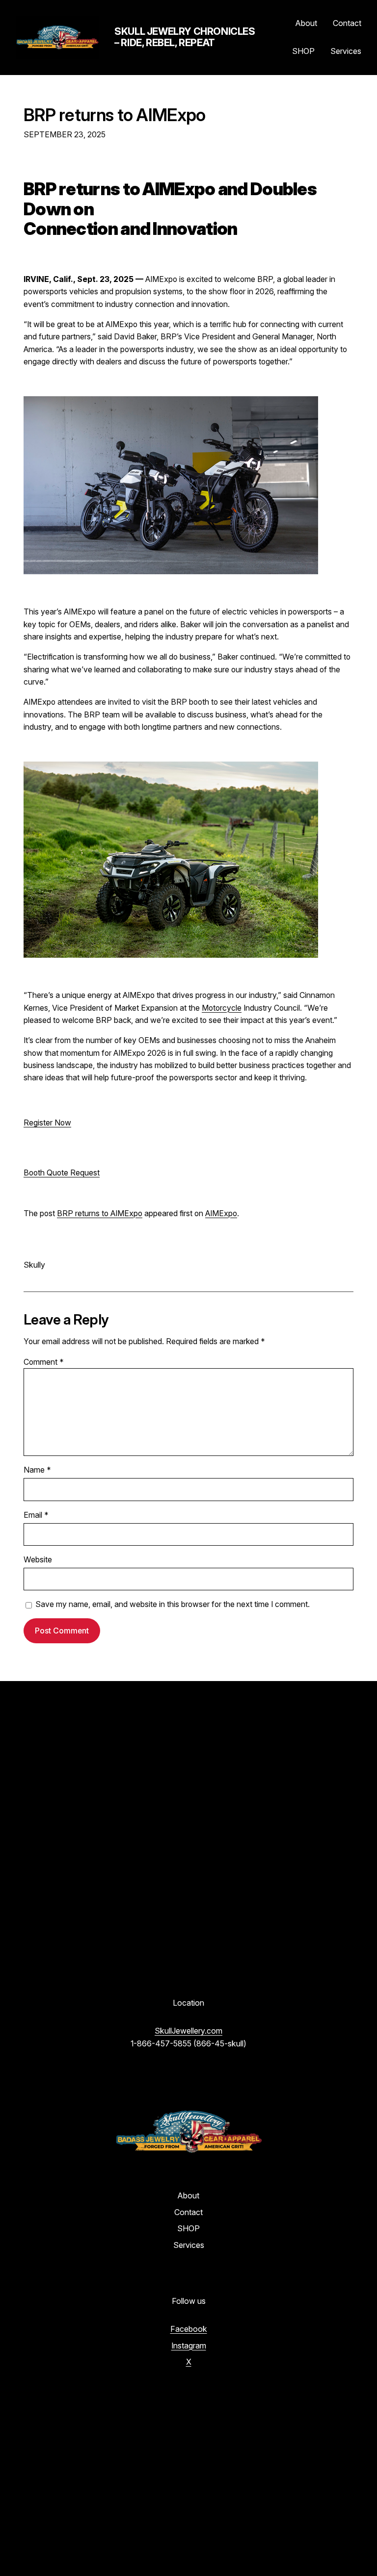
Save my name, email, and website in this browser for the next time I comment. (173, 1604)
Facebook (189, 2329)
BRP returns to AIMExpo (115, 115)
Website (38, 1560)
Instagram (189, 2346)
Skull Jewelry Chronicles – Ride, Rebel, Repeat (185, 37)
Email (36, 1515)
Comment (44, 1362)
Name (37, 1470)
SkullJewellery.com (188, 2031)
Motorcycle (222, 1008)
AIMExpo (221, 1213)
